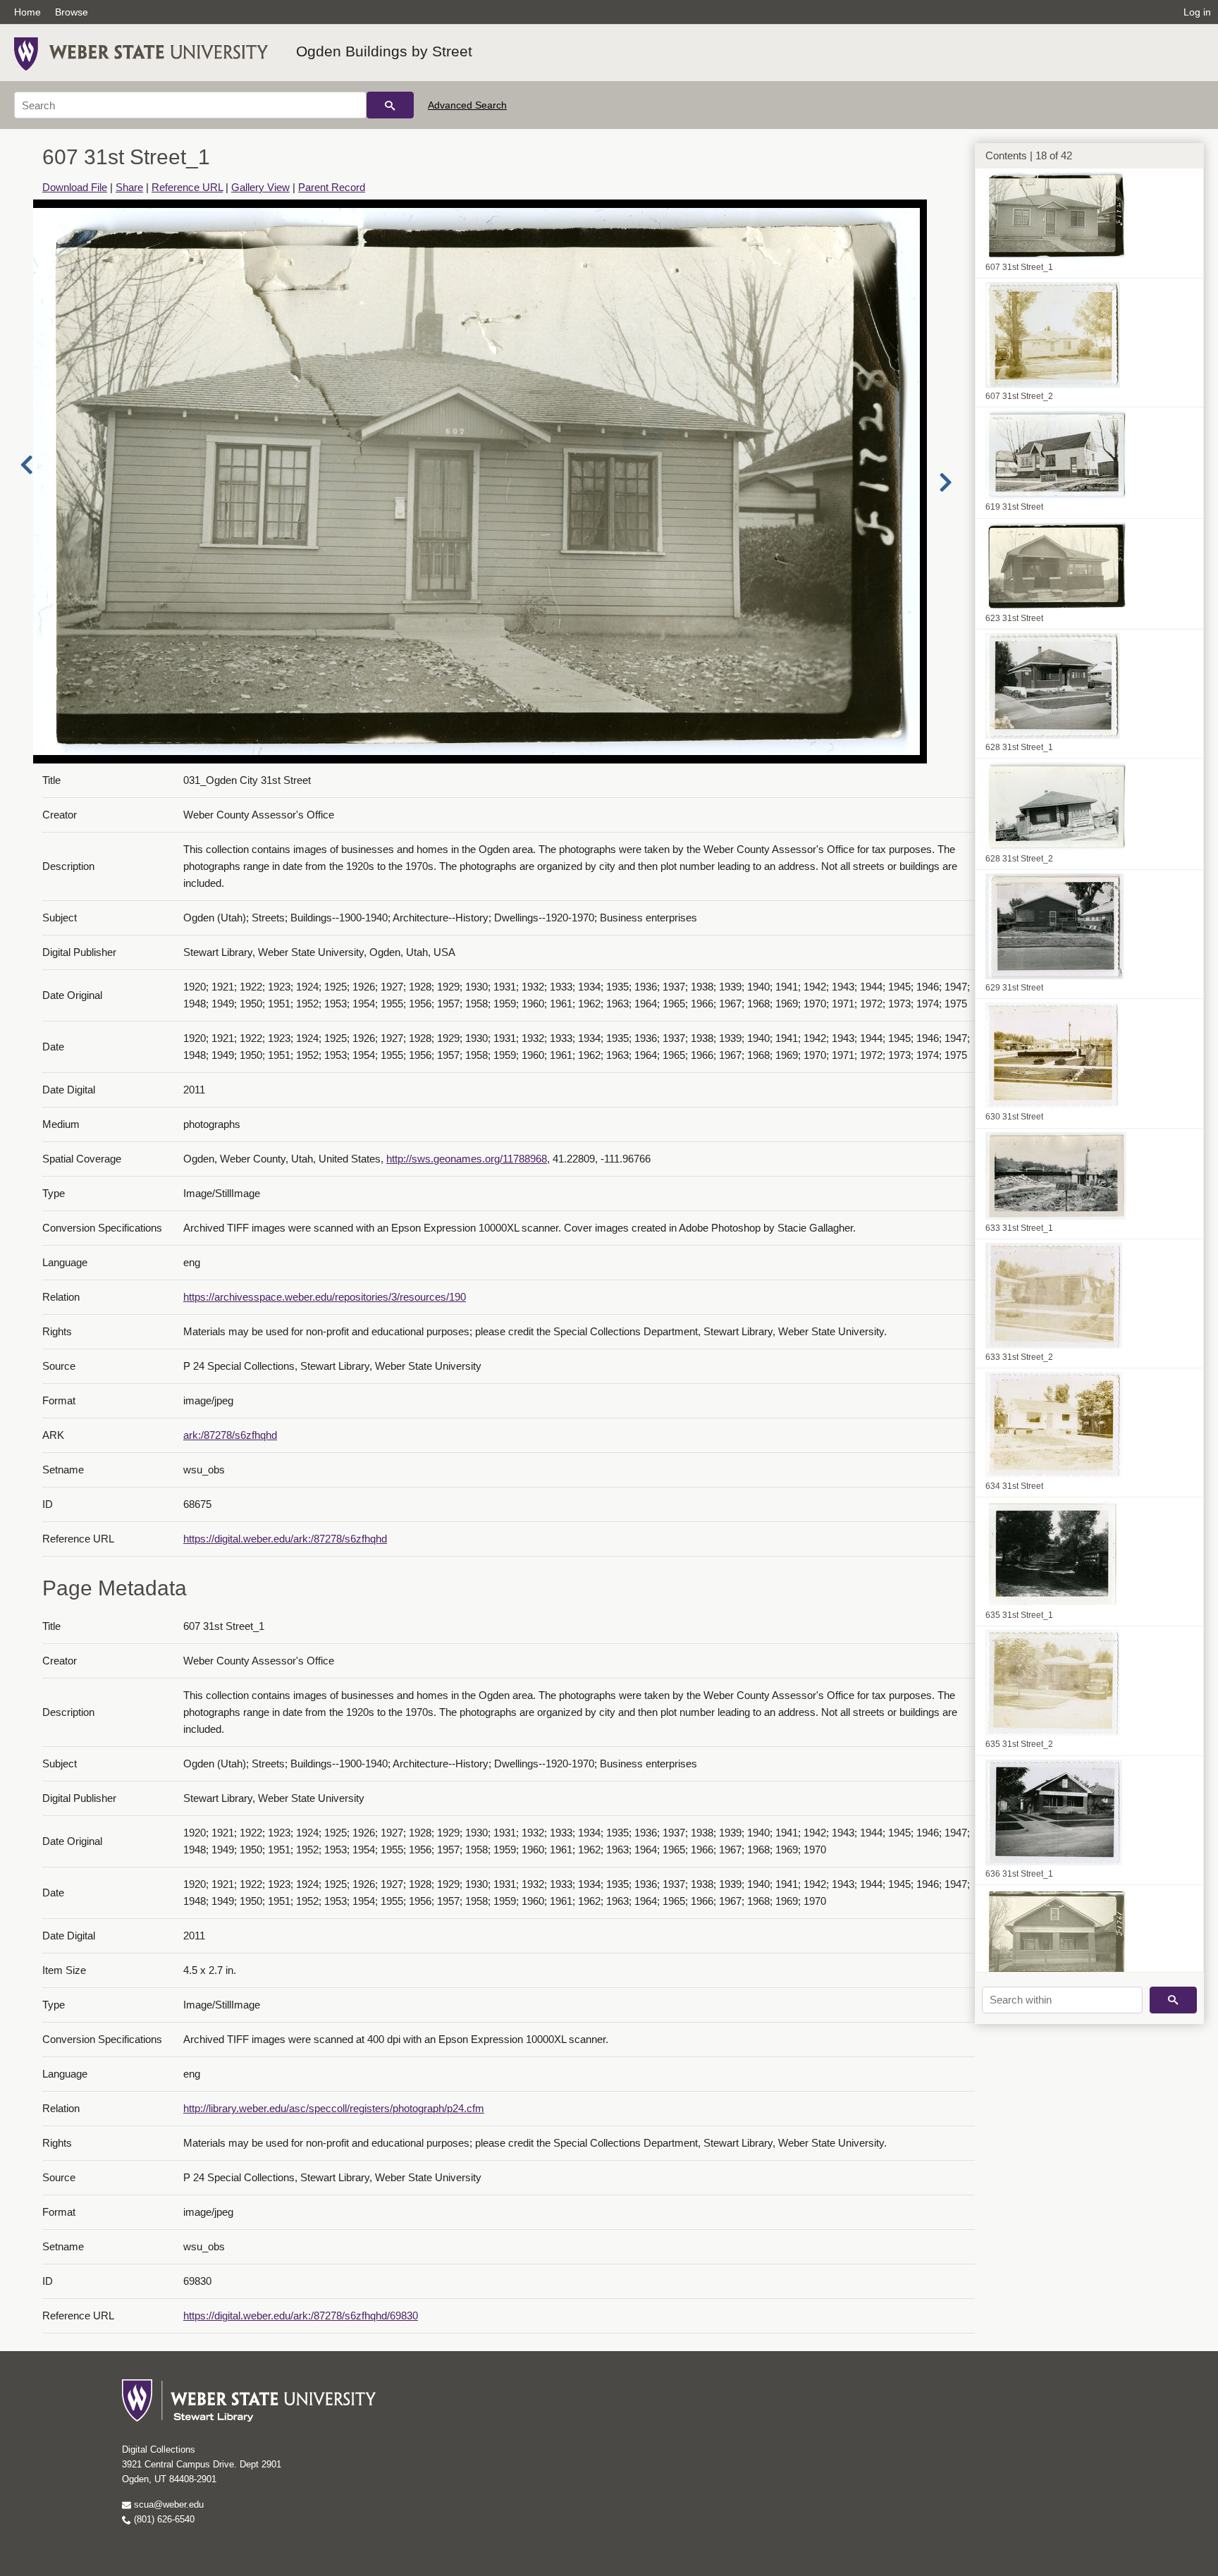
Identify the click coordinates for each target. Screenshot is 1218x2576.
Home (27, 12)
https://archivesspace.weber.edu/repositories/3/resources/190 (325, 1297)
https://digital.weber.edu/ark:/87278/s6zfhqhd (285, 1539)
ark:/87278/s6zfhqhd (230, 1435)
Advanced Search (467, 105)
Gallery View (260, 187)
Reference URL (187, 187)
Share (129, 187)
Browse (72, 12)
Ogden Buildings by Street (384, 51)
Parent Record (332, 187)
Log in (1197, 12)
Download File (75, 187)
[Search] (390, 105)
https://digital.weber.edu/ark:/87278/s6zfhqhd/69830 (301, 2316)
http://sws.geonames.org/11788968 (467, 1159)
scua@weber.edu (167, 2504)
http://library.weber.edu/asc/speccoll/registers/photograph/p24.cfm (334, 2108)
